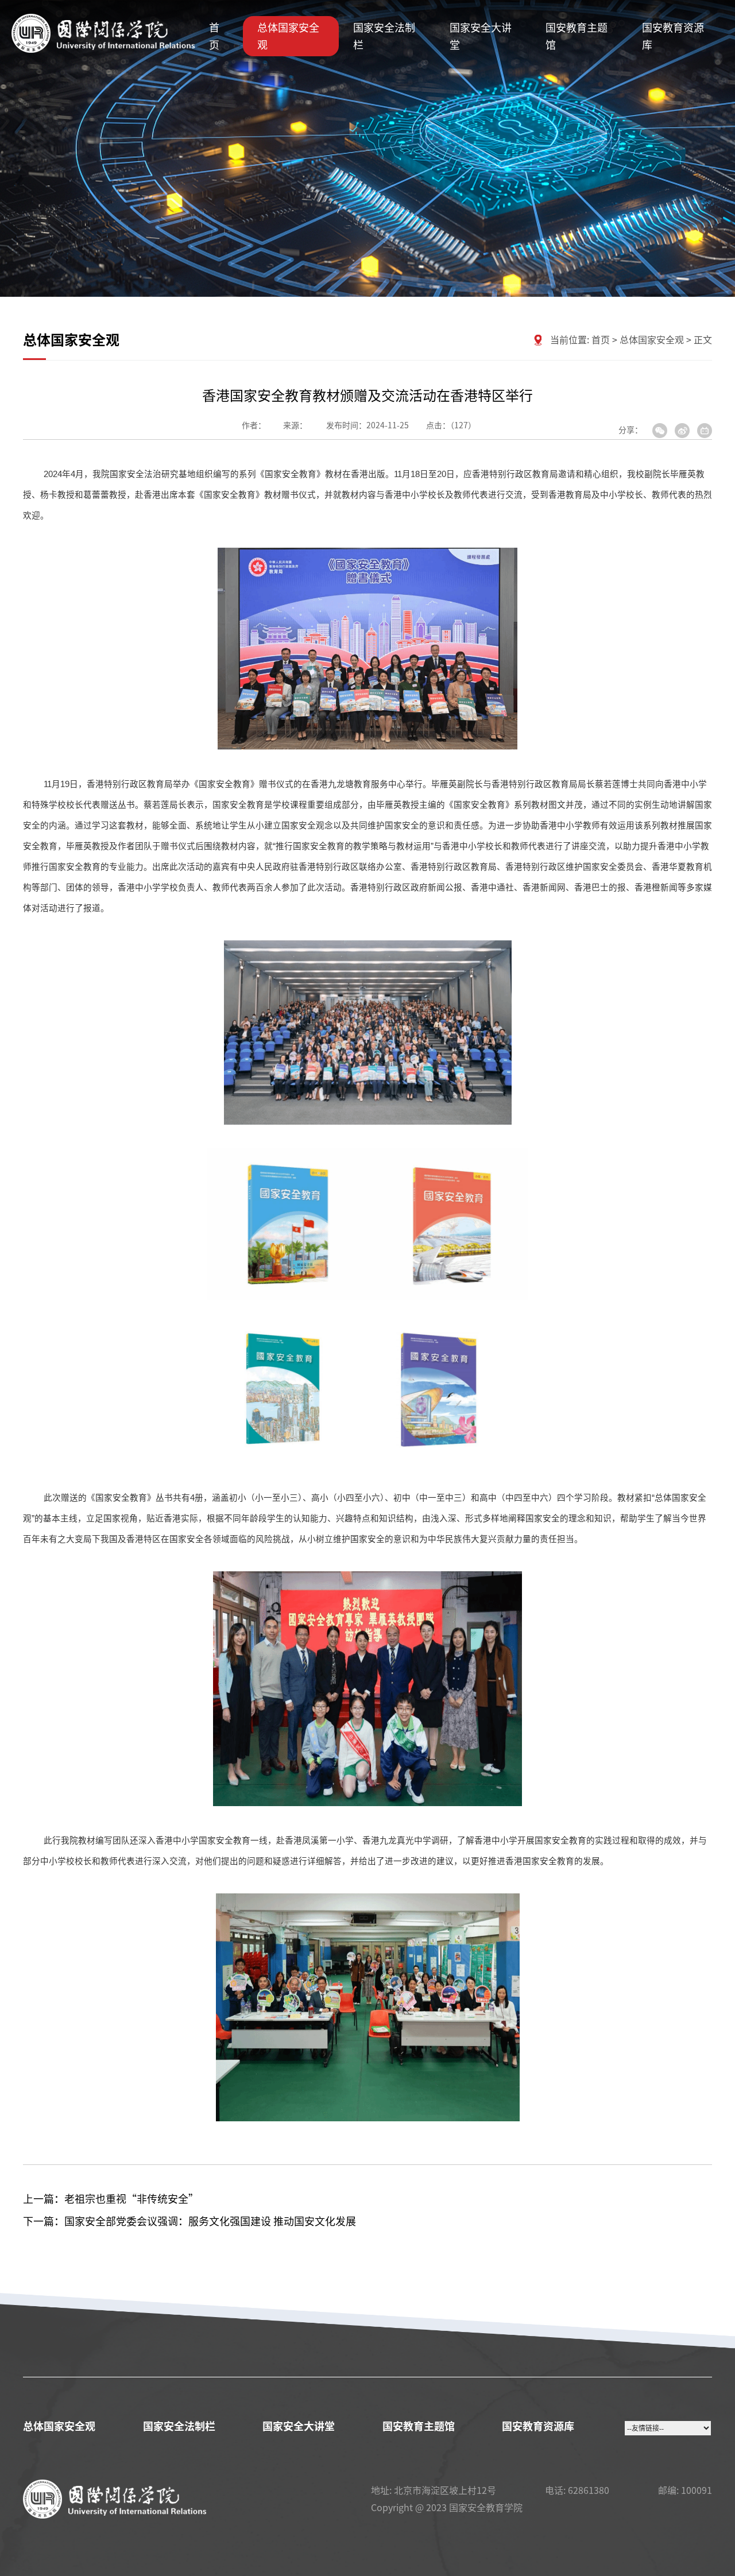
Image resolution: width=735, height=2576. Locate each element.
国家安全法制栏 (384, 36)
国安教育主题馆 (577, 36)
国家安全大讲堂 (481, 36)
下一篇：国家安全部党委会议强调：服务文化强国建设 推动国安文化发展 (189, 2221)
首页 (214, 36)
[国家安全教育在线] (103, 36)
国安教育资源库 (673, 36)
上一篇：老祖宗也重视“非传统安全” (111, 2199)
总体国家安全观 (288, 36)
